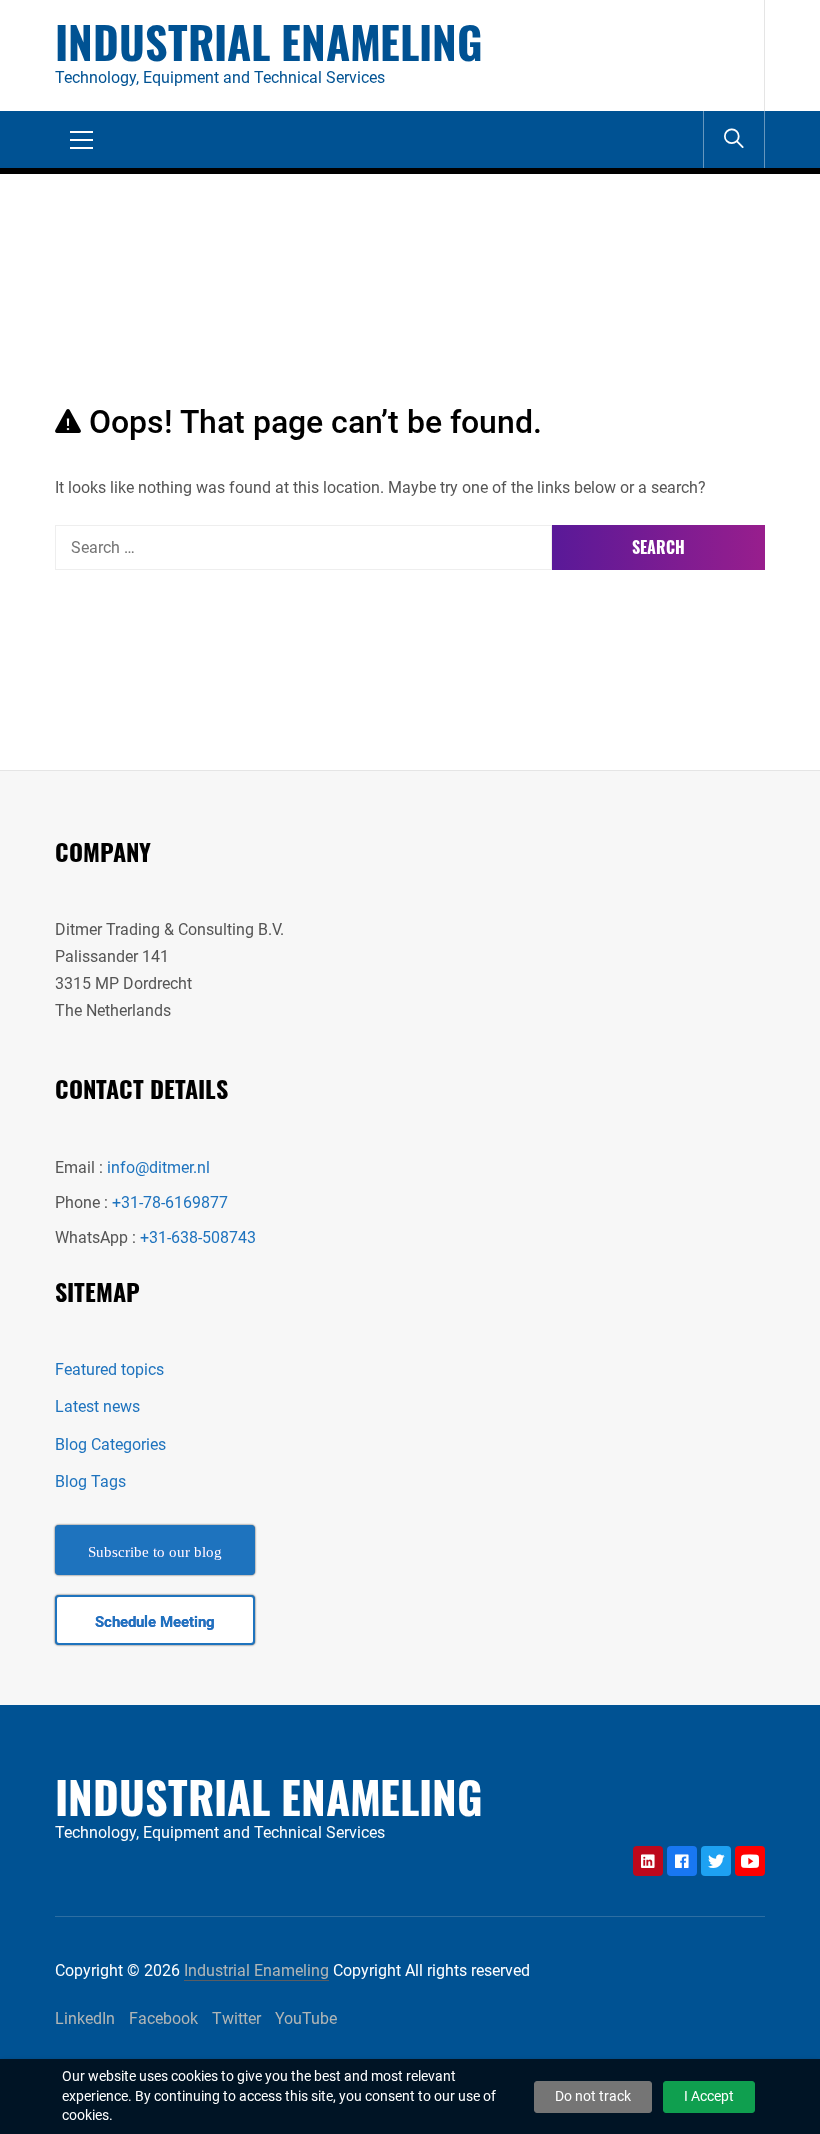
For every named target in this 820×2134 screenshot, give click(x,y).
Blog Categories (110, 1444)
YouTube (306, 2018)
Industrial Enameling (269, 42)
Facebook (163, 2018)
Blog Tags (90, 1481)
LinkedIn (85, 2018)
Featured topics (109, 1369)
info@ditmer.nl (158, 1167)
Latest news (97, 1406)
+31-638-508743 (198, 1237)
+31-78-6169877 (170, 1202)
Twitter (236, 2018)
